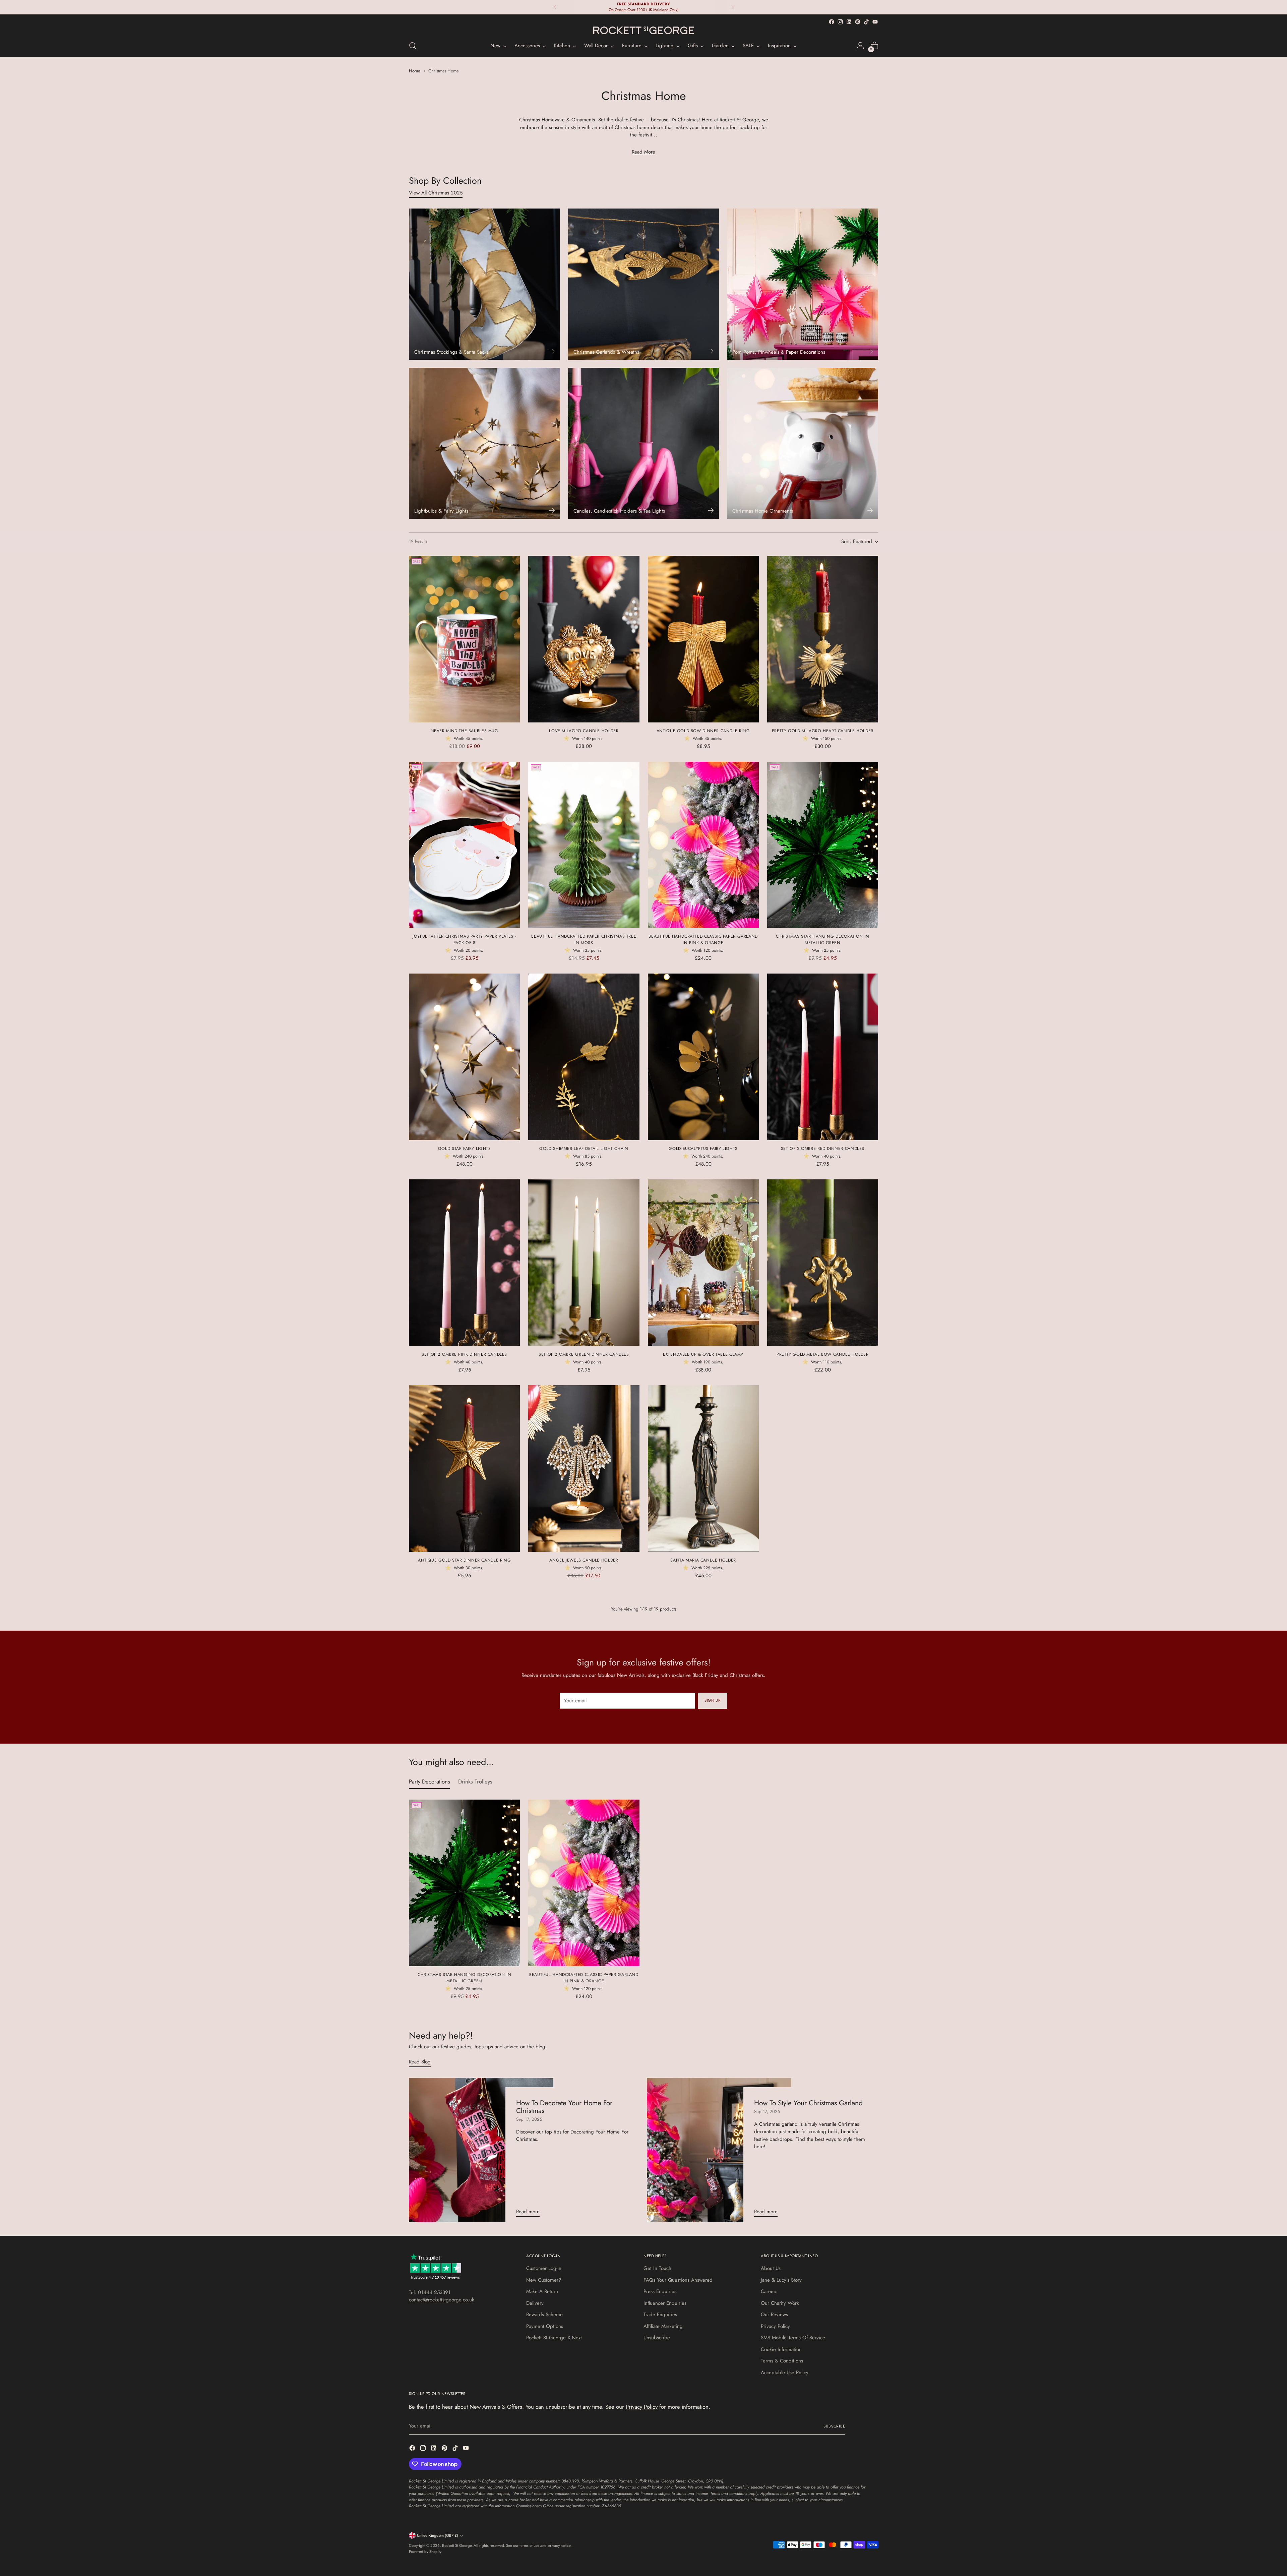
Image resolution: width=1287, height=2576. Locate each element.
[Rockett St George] (643, 31)
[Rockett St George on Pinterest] (858, 22)
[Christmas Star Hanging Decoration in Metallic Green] (823, 845)
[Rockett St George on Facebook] (832, 22)
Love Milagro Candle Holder (584, 731)
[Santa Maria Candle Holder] (703, 1469)
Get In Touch (657, 2268)
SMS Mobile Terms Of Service (793, 2338)
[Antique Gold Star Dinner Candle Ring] (464, 1469)
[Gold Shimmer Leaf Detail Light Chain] (584, 1057)
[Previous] (555, 7)
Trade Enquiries (660, 2315)
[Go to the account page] (860, 46)
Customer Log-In (544, 2268)
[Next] (733, 7)
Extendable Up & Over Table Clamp (703, 1354)
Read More (643, 152)
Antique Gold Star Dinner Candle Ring (464, 1560)
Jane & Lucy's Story (781, 2280)
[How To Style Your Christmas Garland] (719, 2150)
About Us (771, 2268)
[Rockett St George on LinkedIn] (849, 22)
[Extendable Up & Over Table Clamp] (703, 1263)
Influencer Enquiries (665, 2303)
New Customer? (544, 2280)
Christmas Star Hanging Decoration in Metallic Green (823, 939)
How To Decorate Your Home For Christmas (564, 2107)
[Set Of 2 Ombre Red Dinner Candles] (823, 1057)
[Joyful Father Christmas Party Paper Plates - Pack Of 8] (464, 845)
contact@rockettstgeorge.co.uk (442, 2300)
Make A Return (542, 2291)
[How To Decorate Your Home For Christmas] (481, 2150)
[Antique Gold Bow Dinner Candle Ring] (703, 639)
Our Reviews (774, 2315)
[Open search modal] (413, 46)
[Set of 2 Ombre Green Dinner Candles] (584, 1263)
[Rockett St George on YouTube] (875, 22)
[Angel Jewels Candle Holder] (584, 1469)
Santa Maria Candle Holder (703, 1560)
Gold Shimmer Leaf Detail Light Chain (584, 1149)
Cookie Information (781, 2349)
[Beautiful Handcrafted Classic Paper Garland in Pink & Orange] (703, 845)
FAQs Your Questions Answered (678, 2280)
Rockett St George (457, 2545)
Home (415, 71)
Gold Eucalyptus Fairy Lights (703, 1149)
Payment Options (545, 2326)
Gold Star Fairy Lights (465, 1149)
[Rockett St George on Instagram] (840, 22)
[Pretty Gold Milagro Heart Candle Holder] (823, 639)
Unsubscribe (657, 2338)
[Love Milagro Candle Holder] (584, 639)
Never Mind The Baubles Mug (465, 731)
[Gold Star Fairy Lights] (464, 1057)
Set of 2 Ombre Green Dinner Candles (584, 1354)
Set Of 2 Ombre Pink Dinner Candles (464, 1354)
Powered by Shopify (425, 2552)
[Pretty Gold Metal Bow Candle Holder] (823, 1263)
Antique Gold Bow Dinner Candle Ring (703, 731)
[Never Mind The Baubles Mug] (464, 639)
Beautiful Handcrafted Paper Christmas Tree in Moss (584, 939)
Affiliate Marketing (663, 2326)
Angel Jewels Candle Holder (584, 1560)
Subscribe (834, 2426)
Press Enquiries (660, 2291)
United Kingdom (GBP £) (438, 2535)
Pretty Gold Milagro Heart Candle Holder (823, 731)
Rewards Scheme (544, 2315)
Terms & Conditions (782, 2361)
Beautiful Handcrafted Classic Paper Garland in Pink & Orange (703, 939)
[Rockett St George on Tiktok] (866, 22)
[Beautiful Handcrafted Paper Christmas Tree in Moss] (584, 845)
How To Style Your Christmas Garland (808, 2103)
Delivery (535, 2303)
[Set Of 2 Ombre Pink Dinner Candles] (464, 1263)
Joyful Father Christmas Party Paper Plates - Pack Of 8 (464, 939)
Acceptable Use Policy (785, 2373)
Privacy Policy (775, 2326)
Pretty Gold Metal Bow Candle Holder (823, 1354)
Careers (769, 2291)
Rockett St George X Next (554, 2338)
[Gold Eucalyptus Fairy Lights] (703, 1057)
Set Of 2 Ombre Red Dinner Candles (823, 1149)
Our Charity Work (780, 2303)
